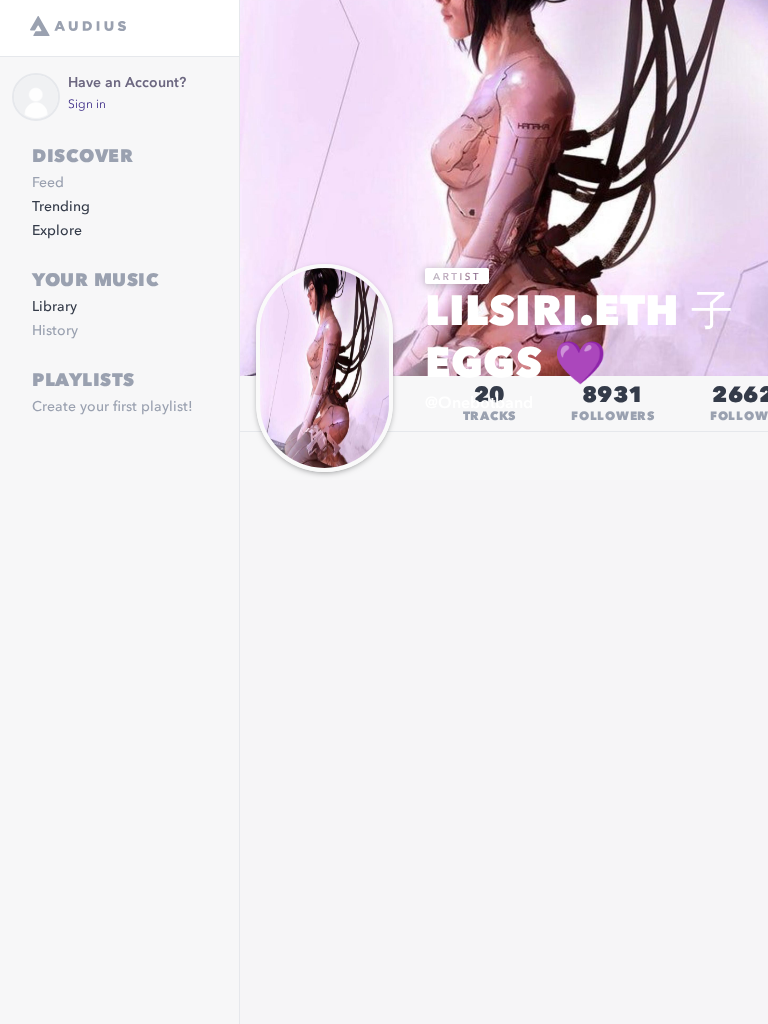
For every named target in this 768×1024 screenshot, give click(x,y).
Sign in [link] (87, 105)
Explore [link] (57, 231)
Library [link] (54, 307)
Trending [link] (61, 207)
